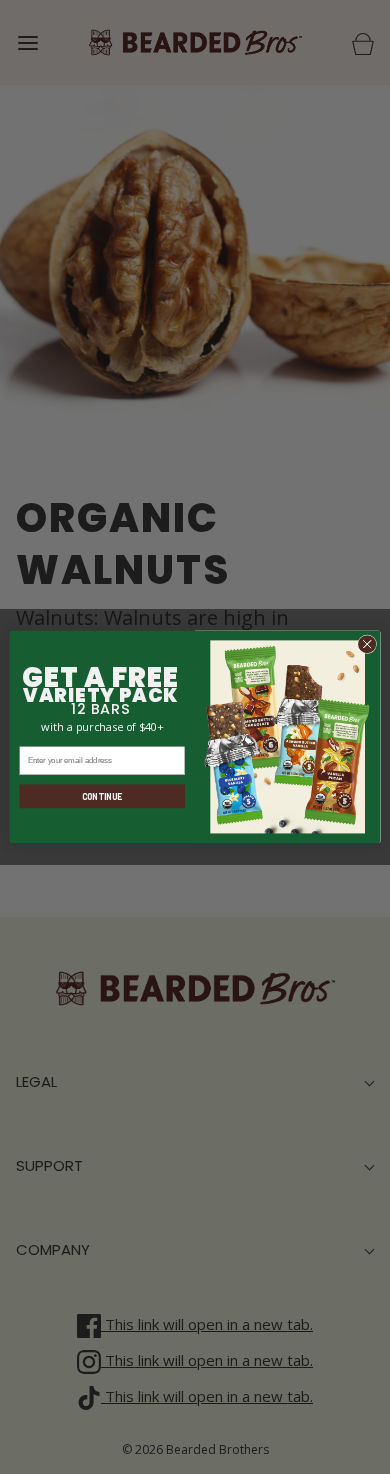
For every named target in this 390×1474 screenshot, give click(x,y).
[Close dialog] (367, 644)
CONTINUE (102, 796)
